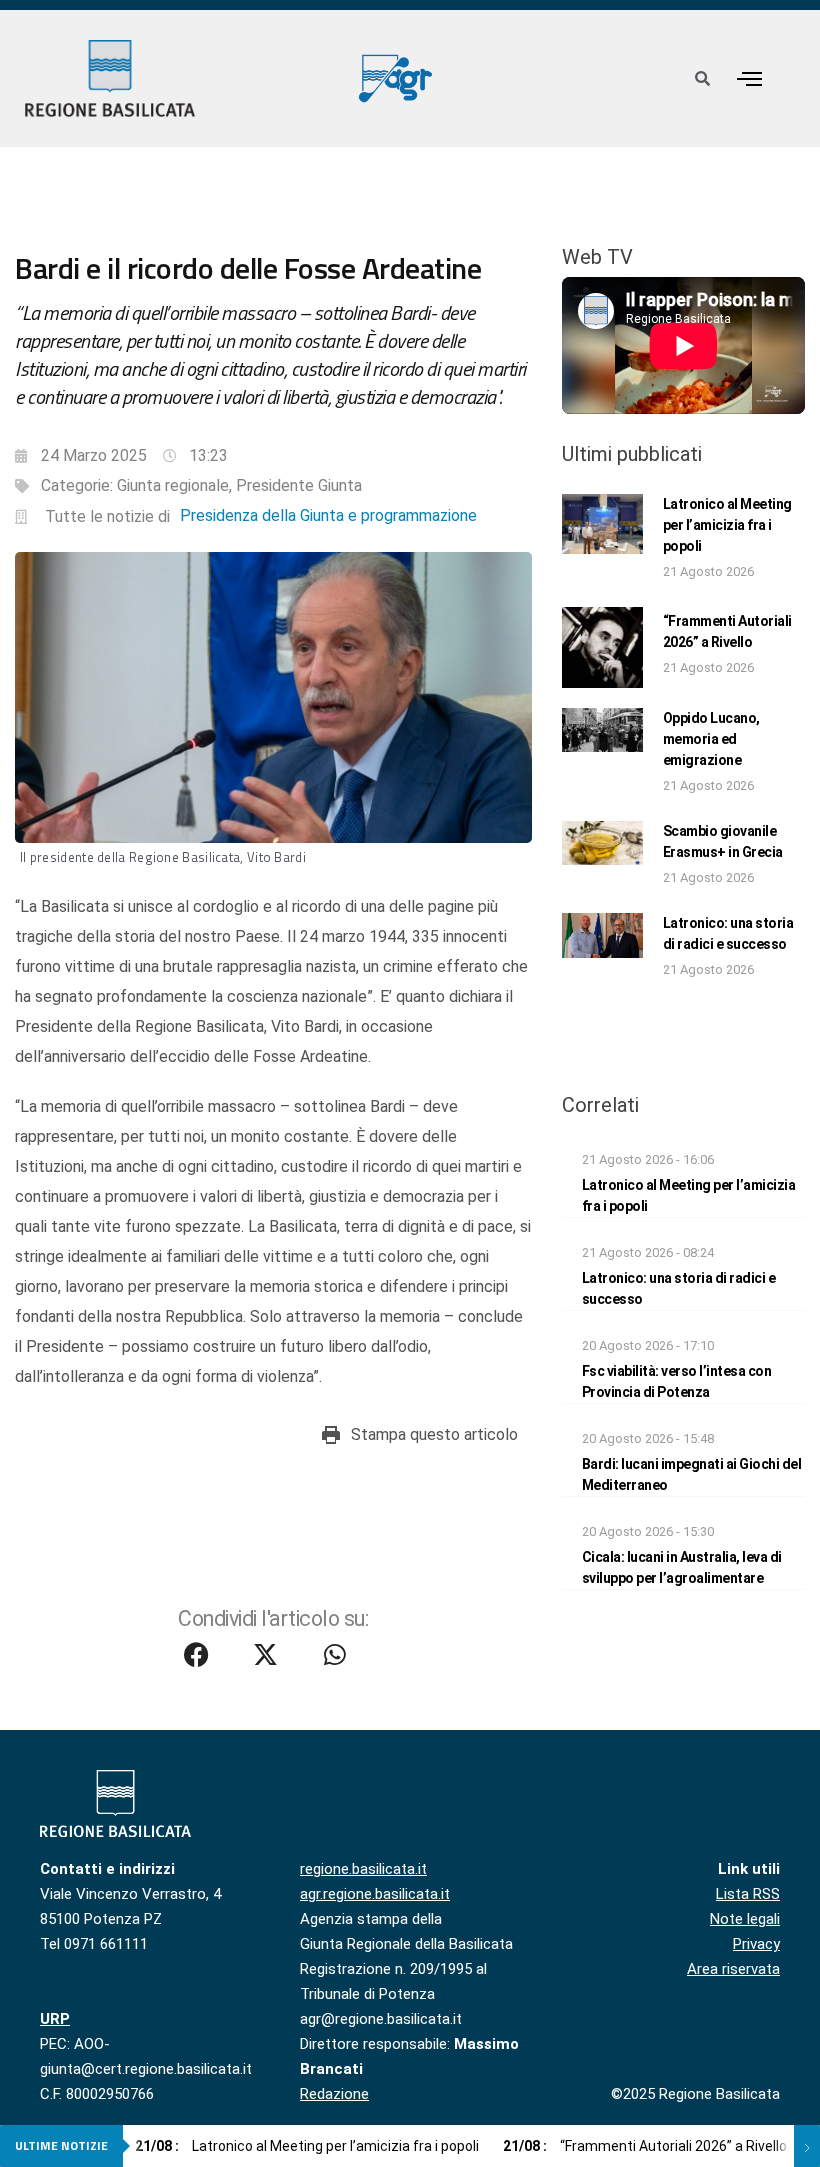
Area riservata (733, 1969)
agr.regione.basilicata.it (375, 1894)
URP (55, 2019)
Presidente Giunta (299, 485)
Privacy (756, 1944)
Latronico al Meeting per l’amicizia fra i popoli (727, 525)
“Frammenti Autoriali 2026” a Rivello (645, 2146)
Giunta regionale (173, 485)
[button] (750, 78)
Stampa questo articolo (434, 1434)
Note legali (745, 1919)
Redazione (334, 2094)
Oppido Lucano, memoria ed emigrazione (711, 739)
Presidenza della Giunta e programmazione (328, 515)
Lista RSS (748, 1894)
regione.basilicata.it (363, 1869)
